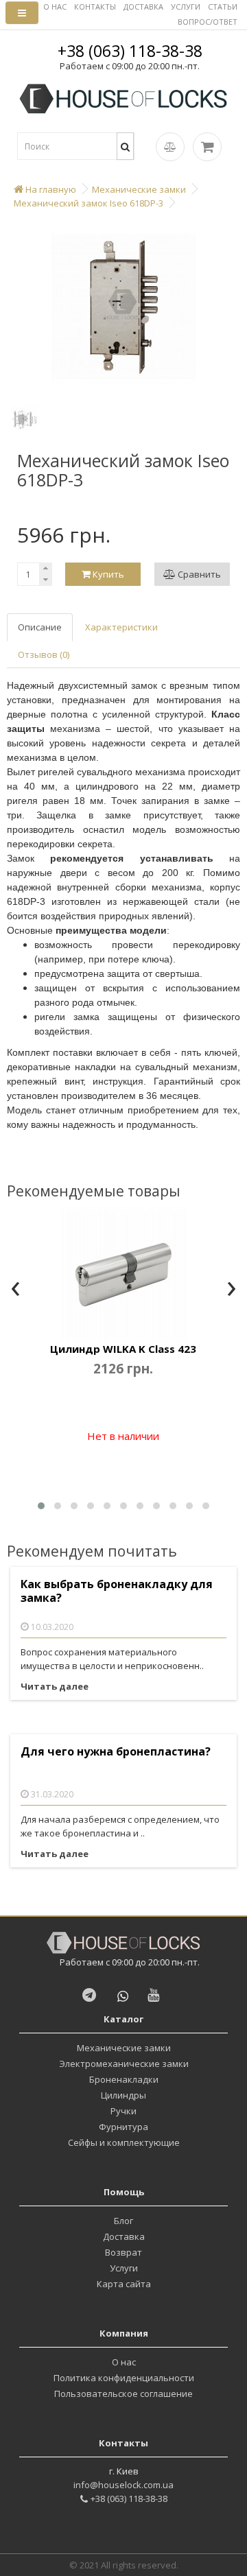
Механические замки (124, 2048)
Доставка (124, 2236)
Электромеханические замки (124, 2064)
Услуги (124, 2268)
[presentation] (15, 1290)
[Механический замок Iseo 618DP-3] (123, 307)
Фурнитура (123, 2127)
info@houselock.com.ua (123, 2485)
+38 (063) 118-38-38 (130, 51)
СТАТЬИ (223, 7)
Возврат (123, 2252)
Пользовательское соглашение (123, 2394)
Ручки (123, 2111)
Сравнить (198, 574)
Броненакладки (124, 2079)
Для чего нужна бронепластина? (116, 1752)
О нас (124, 2362)
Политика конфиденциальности (124, 2378)
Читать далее (55, 1686)
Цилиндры (123, 2095)
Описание (40, 627)
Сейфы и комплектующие (124, 2142)
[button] (41, 1506)
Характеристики (121, 627)
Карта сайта (124, 2284)
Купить (107, 574)
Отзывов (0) (44, 654)
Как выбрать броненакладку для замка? (117, 1591)
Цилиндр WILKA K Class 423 (123, 1349)
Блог (123, 2221)
